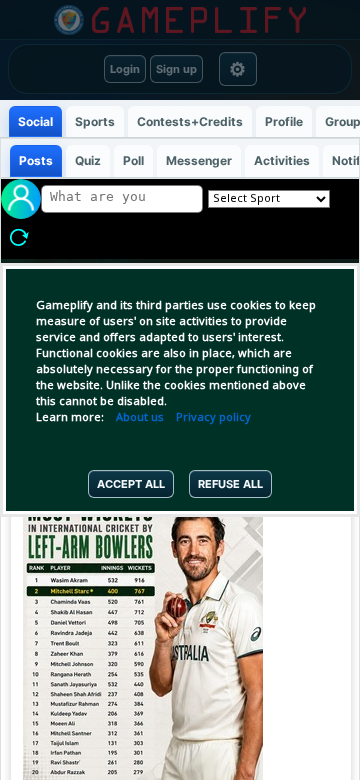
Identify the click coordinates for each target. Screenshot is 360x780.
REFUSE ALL (230, 484)
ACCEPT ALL (131, 484)
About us (140, 418)
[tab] (35, 121)
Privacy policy (213, 418)
